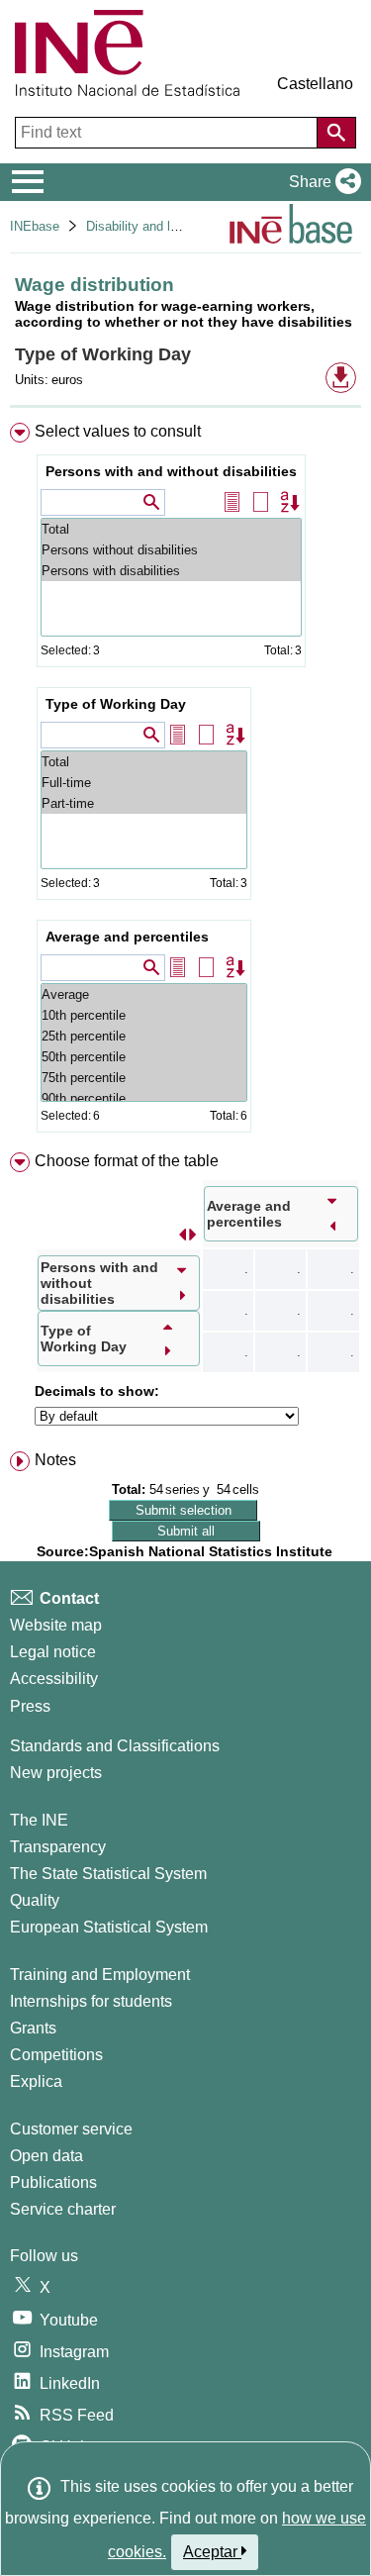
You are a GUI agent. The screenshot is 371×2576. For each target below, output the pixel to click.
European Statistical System (109, 1927)
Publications (53, 2182)
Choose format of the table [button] (127, 1161)
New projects (56, 1773)
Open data (46, 2156)
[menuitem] (185, 782)
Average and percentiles (127, 937)
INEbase (35, 226)
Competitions (56, 2055)
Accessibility (54, 1679)
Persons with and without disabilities (171, 471)
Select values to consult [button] (118, 431)
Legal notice (53, 1652)
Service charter (63, 2209)
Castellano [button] (315, 84)
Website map (56, 1625)
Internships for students (91, 2001)
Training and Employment (100, 1975)
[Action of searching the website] (336, 133)
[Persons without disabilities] (171, 550)
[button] (321, 182)
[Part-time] (144, 803)
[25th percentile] (144, 1036)
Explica (36, 2081)
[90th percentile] (144, 1098)
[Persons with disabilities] (171, 571)
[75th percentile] (144, 1078)
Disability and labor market (162, 226)
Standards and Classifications (115, 1746)
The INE (39, 1820)
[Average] (144, 994)
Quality (35, 1900)
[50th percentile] (144, 1057)
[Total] (171, 529)
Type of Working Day (116, 704)
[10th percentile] (144, 1015)
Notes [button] (55, 1460)
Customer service (71, 2129)
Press (30, 1706)
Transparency (58, 1847)
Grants (33, 2028)
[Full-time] (144, 783)
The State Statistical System (108, 1874)
